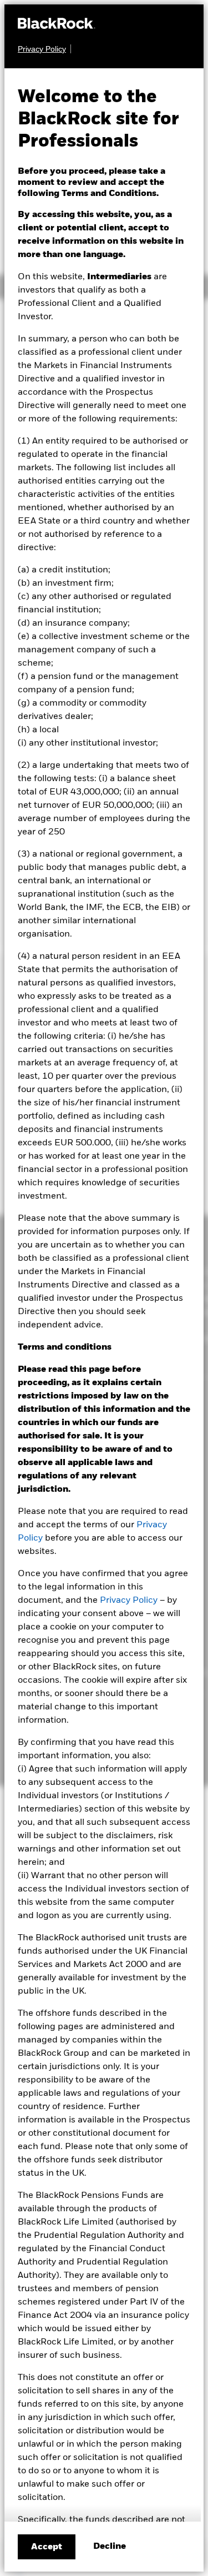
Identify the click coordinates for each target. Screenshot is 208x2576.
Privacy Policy (129, 1601)
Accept (47, 2547)
